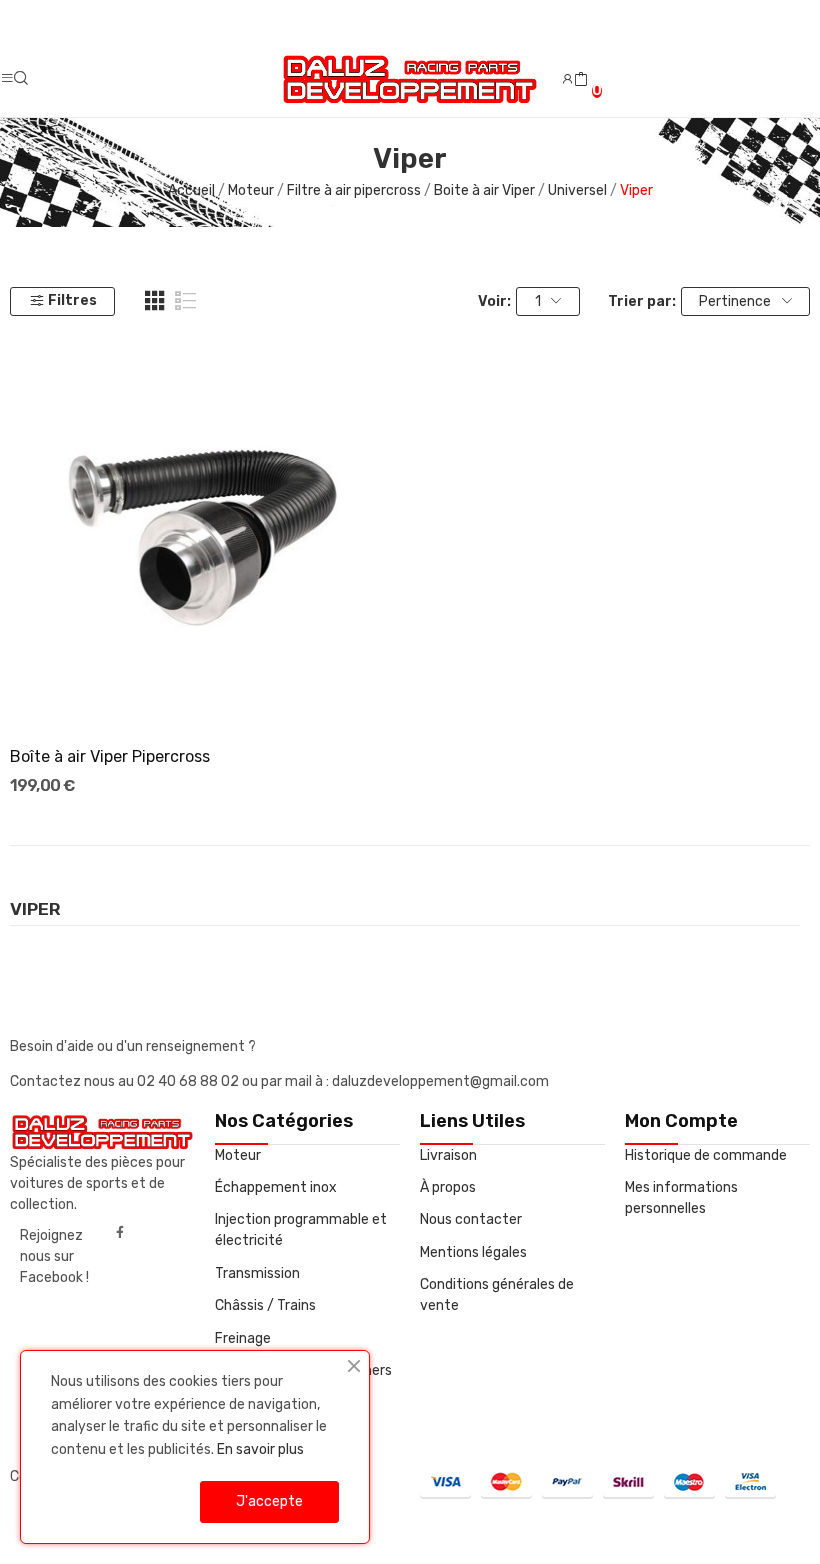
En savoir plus (260, 1449)
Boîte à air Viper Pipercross (110, 756)
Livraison (448, 1155)
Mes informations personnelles (681, 1198)
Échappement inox (276, 1187)
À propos (448, 1187)
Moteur (238, 1155)
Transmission (257, 1273)
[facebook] (120, 1233)
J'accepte (269, 1501)
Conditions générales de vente (497, 1295)
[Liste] (186, 301)
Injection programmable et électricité (301, 1230)
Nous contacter (471, 1219)
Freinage (243, 1338)
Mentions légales (473, 1252)
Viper (35, 910)
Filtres (72, 300)
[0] (581, 80)
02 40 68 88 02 (189, 1081)
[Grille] (155, 301)
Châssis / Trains (265, 1305)
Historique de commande (706, 1155)
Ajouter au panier (205, 693)
